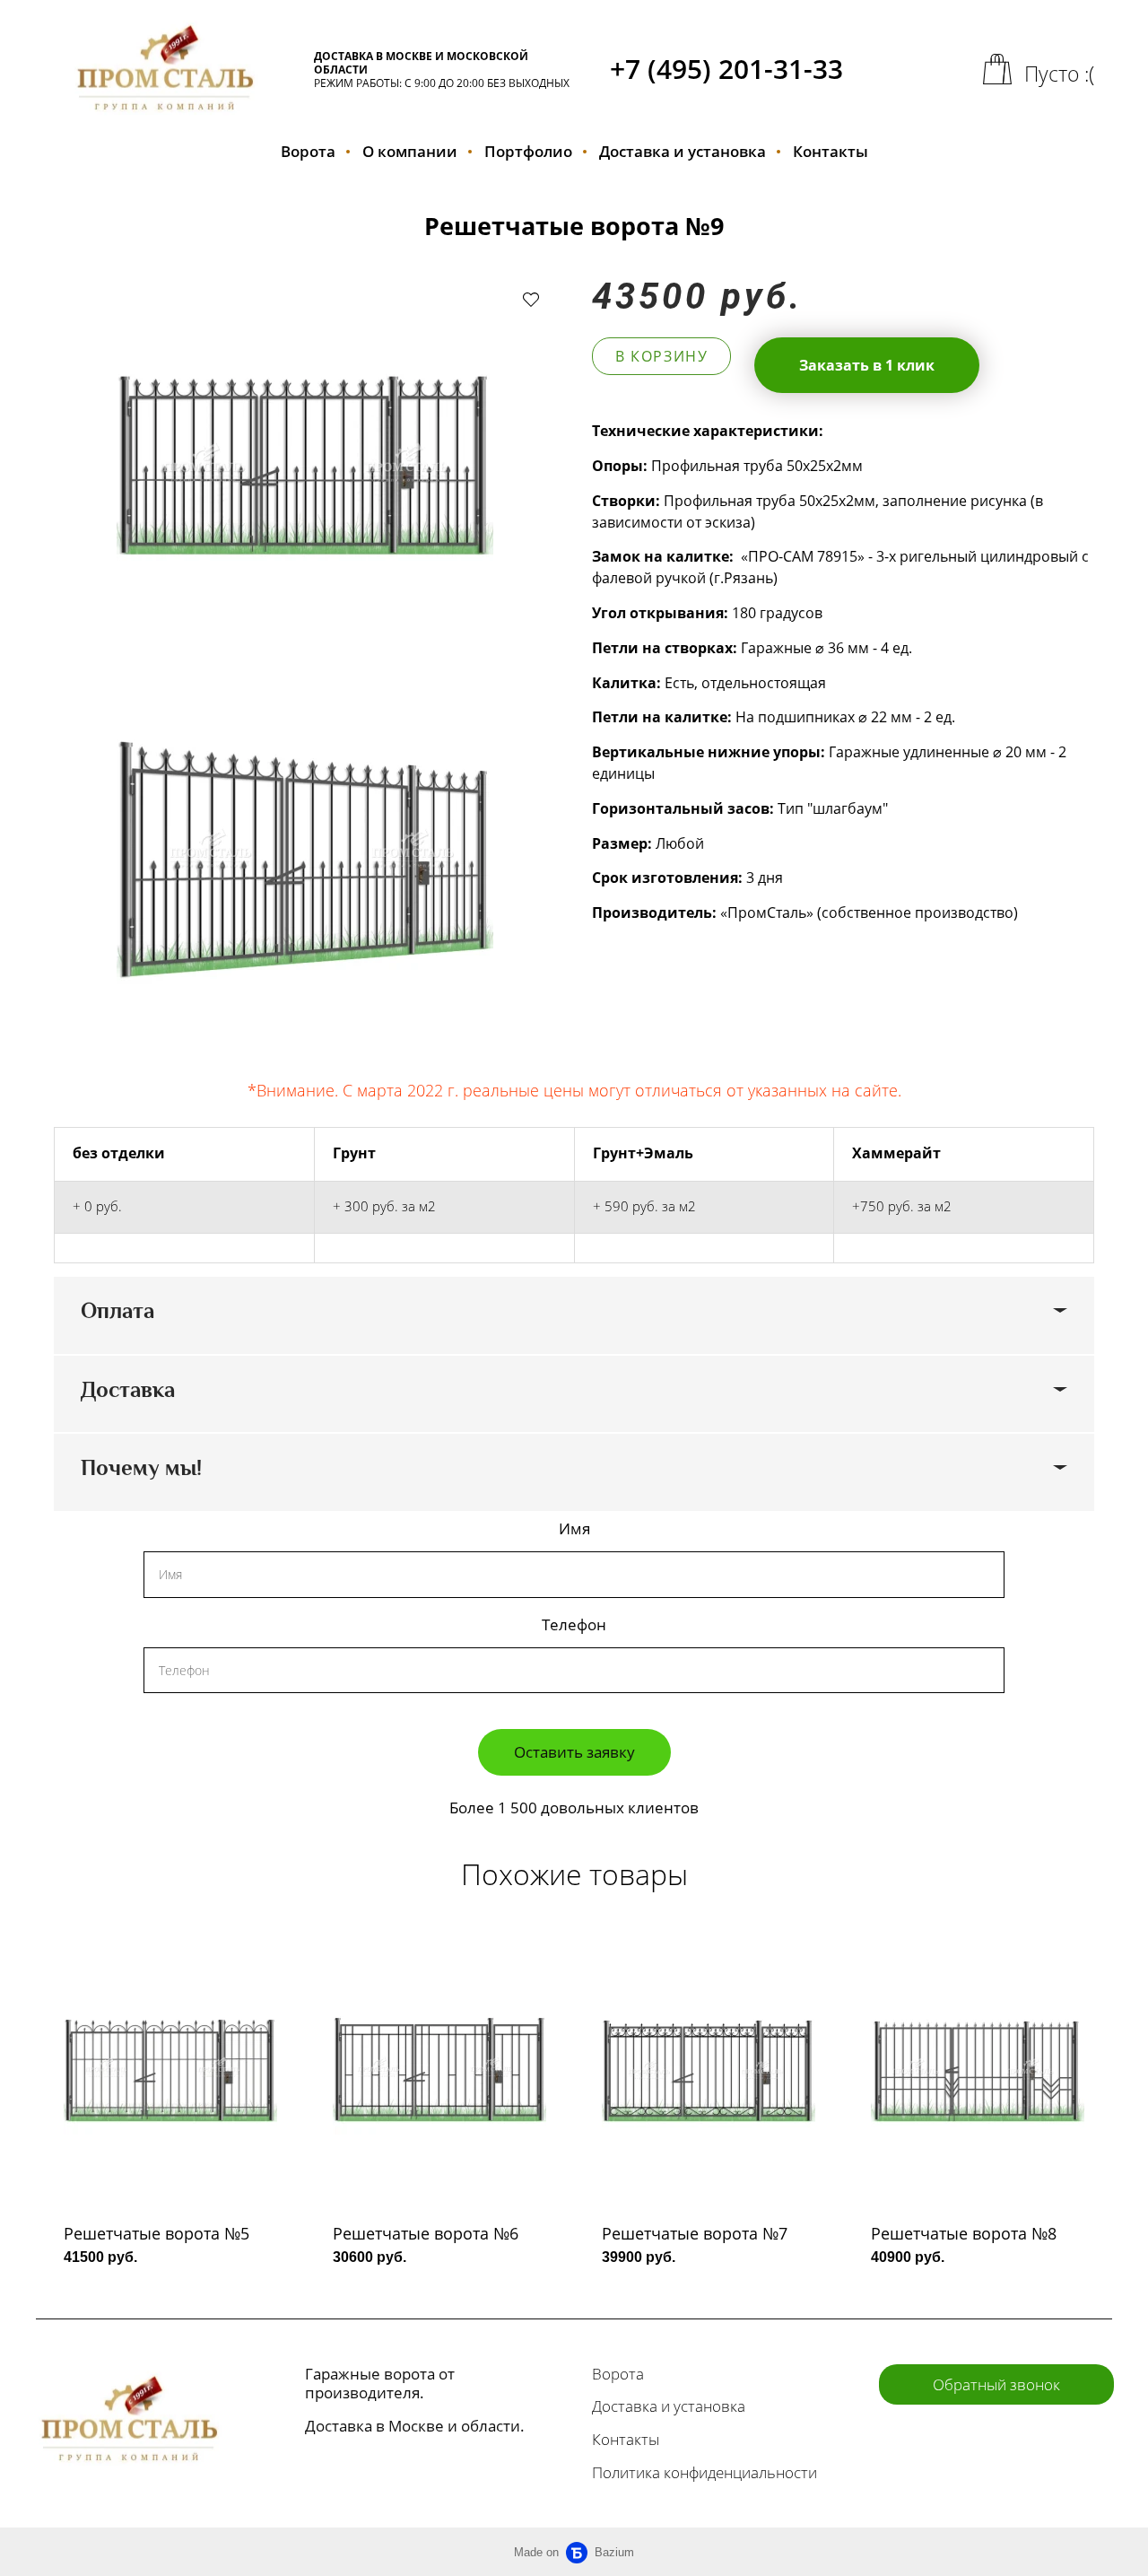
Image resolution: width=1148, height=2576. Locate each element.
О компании (410, 151)
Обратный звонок (996, 2384)
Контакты (831, 151)
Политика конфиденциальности (704, 2472)
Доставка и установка (683, 151)
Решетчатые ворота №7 (695, 2233)
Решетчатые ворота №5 (157, 2233)
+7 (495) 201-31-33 (726, 69)
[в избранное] (531, 299)
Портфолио (528, 151)
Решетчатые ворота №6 (426, 2233)
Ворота (308, 151)
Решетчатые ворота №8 (964, 2233)
